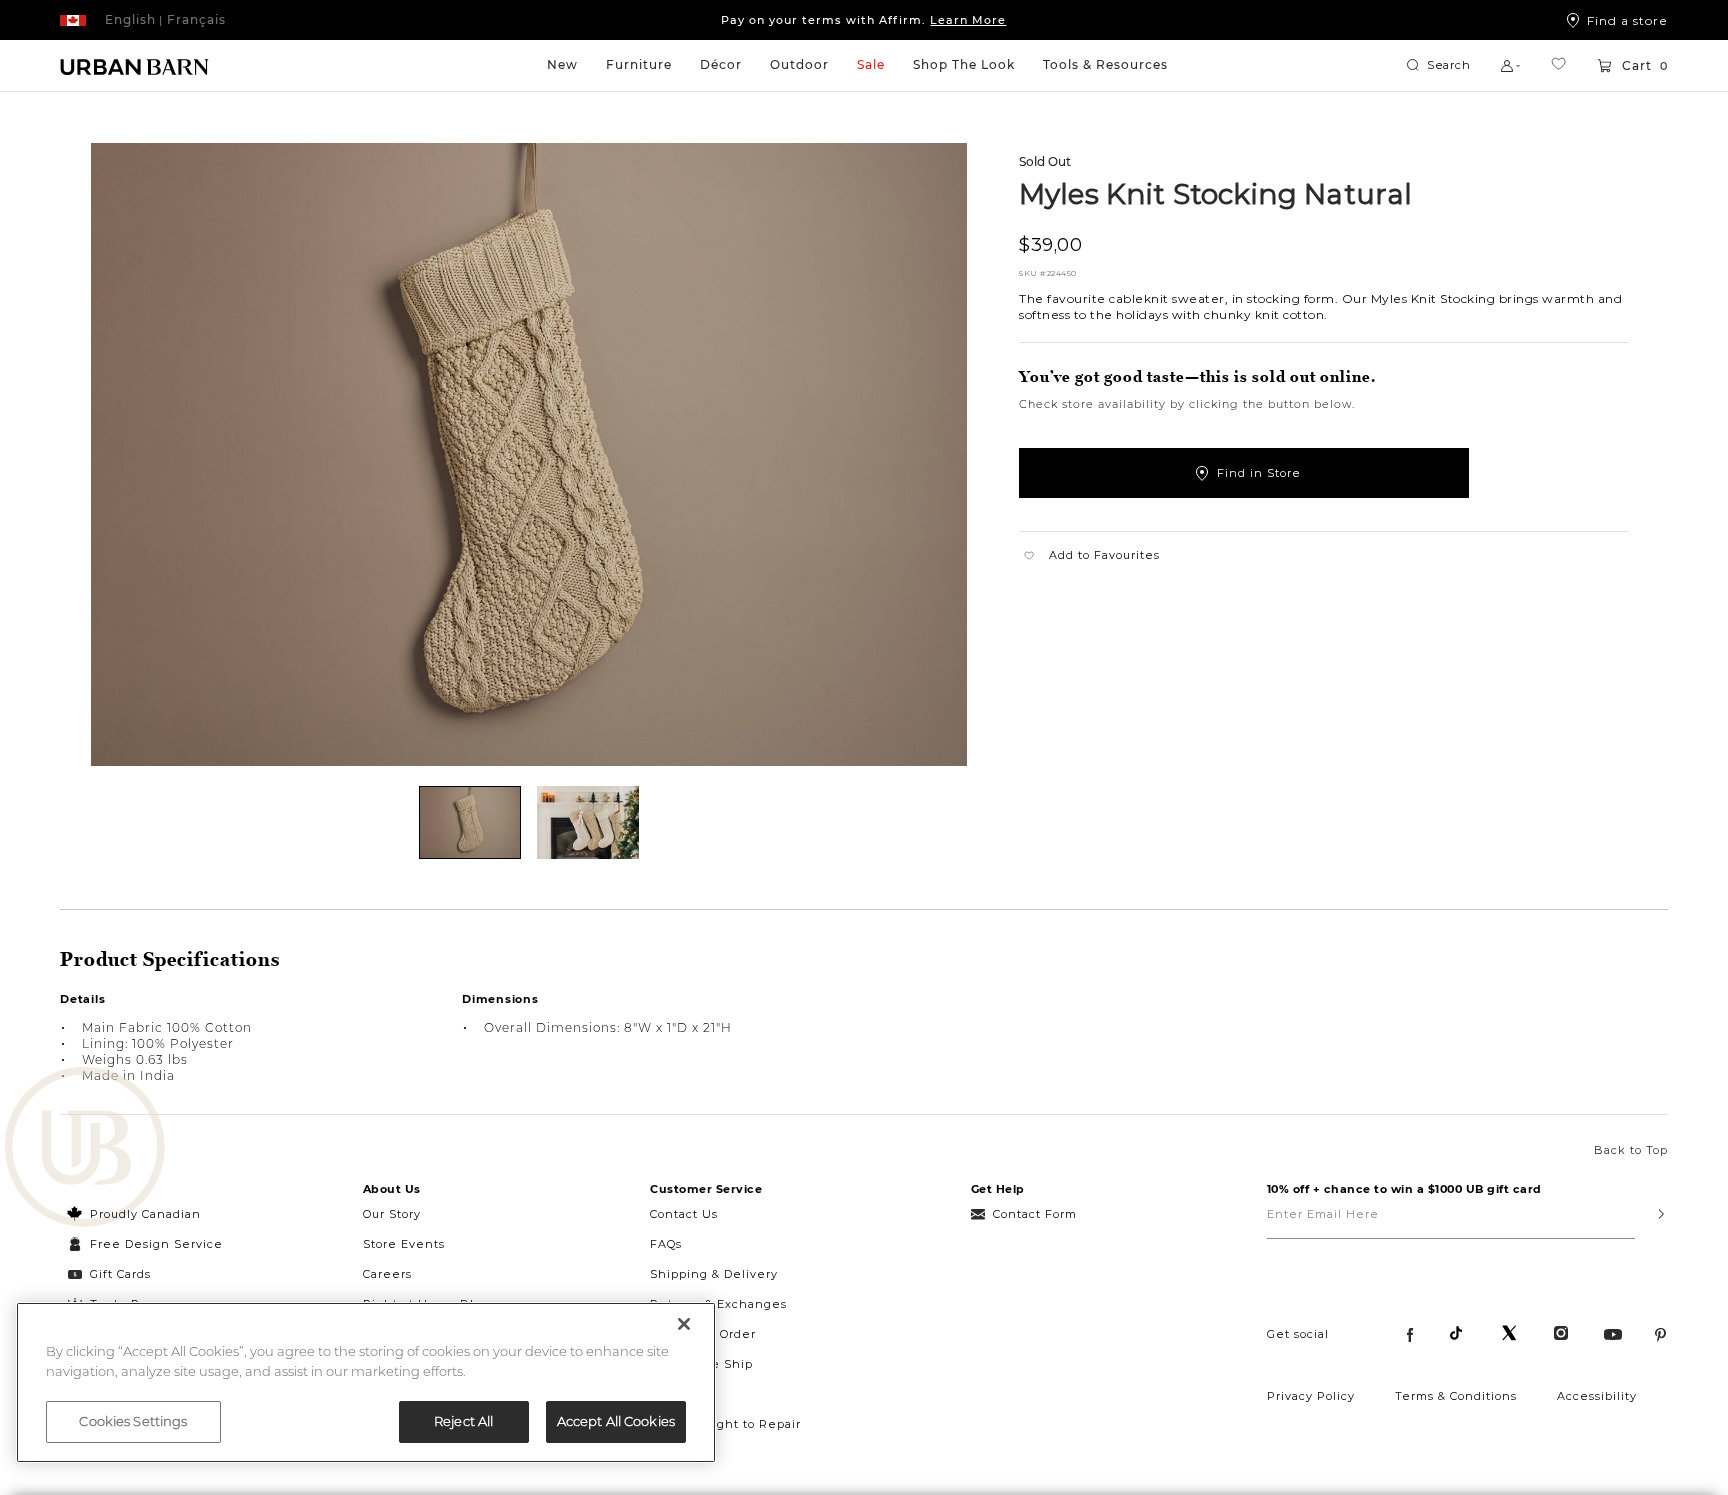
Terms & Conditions (1456, 1396)
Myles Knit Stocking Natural (1215, 193)
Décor (721, 64)
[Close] (684, 1324)
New (562, 64)
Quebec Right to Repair (725, 1424)
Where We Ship (701, 1364)
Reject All (463, 1421)
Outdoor (799, 64)
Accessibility (1597, 1396)
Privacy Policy (1311, 1396)
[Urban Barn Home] (135, 66)
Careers (387, 1274)
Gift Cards (120, 1274)
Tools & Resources (1105, 64)
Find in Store (1259, 473)
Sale (871, 64)
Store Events (404, 1244)
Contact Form (1035, 1214)
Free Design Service (145, 1244)
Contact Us (684, 1214)
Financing (682, 1394)
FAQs (666, 1244)
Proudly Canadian (145, 1214)
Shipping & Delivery (714, 1274)
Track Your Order (703, 1334)
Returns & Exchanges (718, 1304)
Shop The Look (964, 64)
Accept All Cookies (616, 1421)
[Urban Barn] (85, 1149)
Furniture (639, 64)
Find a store (1627, 20)
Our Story (392, 1214)
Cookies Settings (133, 1421)
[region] (366, 1382)
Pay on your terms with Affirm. (863, 20)
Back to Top (1631, 1150)
